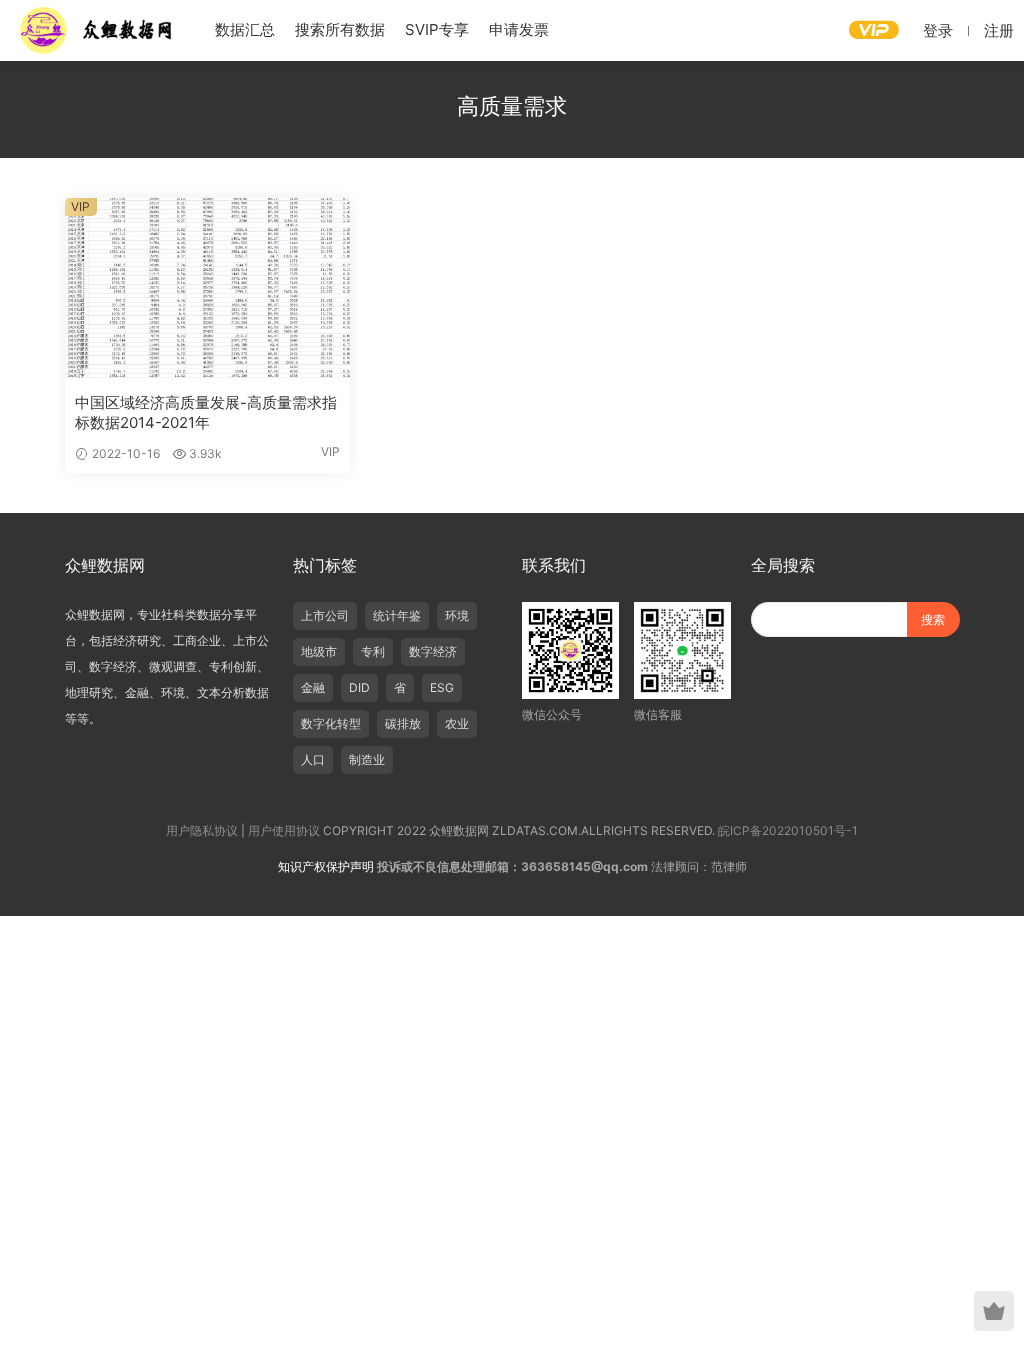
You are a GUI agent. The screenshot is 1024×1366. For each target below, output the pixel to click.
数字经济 (433, 651)
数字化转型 (331, 723)
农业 (457, 723)
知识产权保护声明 (326, 866)
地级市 (319, 651)
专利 (373, 651)
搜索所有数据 (340, 29)
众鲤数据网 (97, 30)
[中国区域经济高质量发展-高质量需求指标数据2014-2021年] (207, 288)
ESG (442, 687)
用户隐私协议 (202, 830)
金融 (313, 687)
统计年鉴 (397, 615)
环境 (457, 615)
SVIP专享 (437, 29)
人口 (313, 759)
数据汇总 (245, 29)
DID (359, 687)
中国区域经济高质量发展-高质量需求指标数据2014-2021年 (206, 412)
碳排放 (403, 723)
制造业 (367, 759)
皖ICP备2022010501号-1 (788, 830)
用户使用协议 (284, 830)
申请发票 (519, 29)
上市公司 (325, 615)
